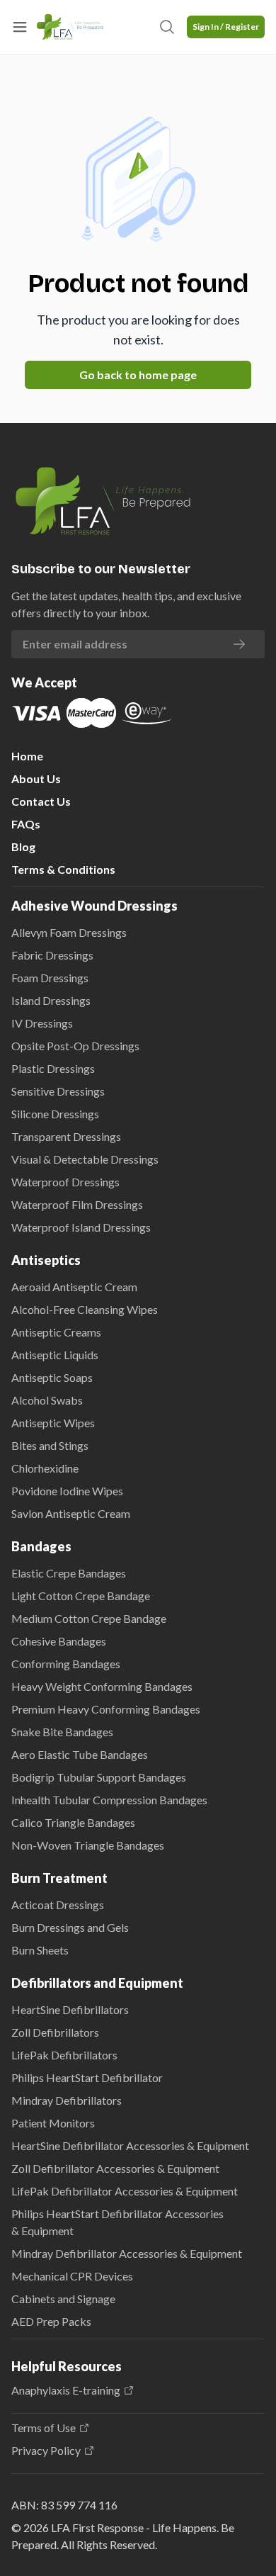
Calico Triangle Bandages (73, 1822)
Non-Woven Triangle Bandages (88, 1845)
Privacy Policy (46, 2451)
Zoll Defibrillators (55, 2032)
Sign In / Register (226, 27)
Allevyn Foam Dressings (69, 932)
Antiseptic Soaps (52, 1377)
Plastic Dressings (53, 1068)
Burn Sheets (40, 1950)
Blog (23, 847)
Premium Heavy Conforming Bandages (106, 1709)
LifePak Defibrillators (64, 2055)
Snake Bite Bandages (62, 1732)
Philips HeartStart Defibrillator (87, 2077)
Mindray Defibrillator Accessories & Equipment (127, 2253)
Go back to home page (138, 375)
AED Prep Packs (51, 2321)
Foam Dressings (50, 978)
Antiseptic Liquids (55, 1355)
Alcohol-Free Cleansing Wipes (85, 1309)
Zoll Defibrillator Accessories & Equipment (115, 2168)
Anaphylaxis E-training (66, 2390)
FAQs (26, 824)
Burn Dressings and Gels (70, 1927)
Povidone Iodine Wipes (67, 1491)
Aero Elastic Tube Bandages (80, 1754)
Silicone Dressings (55, 1114)
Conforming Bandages (66, 1664)
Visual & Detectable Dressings (85, 1159)
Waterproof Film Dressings (77, 1204)
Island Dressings (51, 1000)
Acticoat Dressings (58, 1905)
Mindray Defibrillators (67, 2100)
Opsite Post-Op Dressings (75, 1046)
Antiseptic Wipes (53, 1423)
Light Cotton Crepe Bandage (81, 1596)
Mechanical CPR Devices (72, 2276)
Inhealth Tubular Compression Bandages (109, 1800)
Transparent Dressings (66, 1136)
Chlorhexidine (45, 1468)
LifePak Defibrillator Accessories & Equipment (125, 2191)
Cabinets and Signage (63, 2299)
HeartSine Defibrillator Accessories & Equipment (130, 2145)
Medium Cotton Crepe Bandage (89, 1618)
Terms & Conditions (63, 869)
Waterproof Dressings (65, 1182)
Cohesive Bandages (59, 1641)
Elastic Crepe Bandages (69, 1573)
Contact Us (41, 801)
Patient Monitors (53, 2123)
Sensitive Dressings (58, 1091)
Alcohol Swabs (47, 1400)
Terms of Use (44, 2428)
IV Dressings (42, 1023)
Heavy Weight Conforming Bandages (102, 1686)
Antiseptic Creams (56, 1332)
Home (27, 756)
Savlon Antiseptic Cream (71, 1513)
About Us (36, 778)
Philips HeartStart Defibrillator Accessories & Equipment (117, 2222)
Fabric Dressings (52, 955)
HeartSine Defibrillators (70, 2009)
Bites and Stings (50, 1445)
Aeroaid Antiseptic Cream (74, 1287)
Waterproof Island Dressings (81, 1227)
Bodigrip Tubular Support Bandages (99, 1777)
